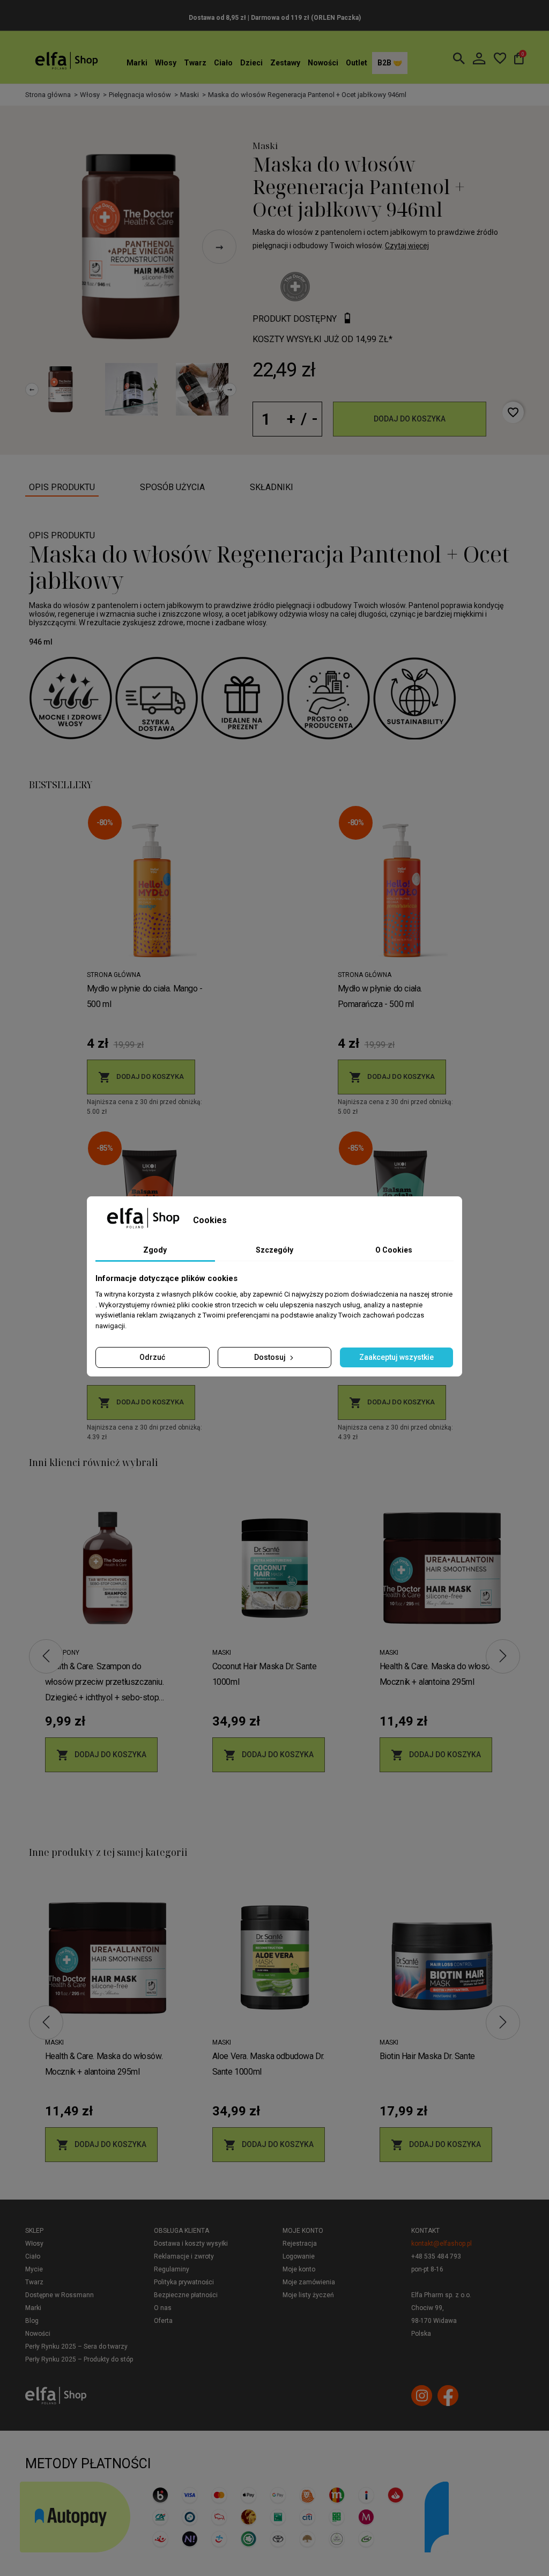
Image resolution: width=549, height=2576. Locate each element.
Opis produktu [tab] (62, 487)
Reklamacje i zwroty (184, 2256)
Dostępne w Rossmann (60, 2295)
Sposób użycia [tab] (172, 487)
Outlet (357, 63)
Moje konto (303, 2231)
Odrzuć (152, 1357)
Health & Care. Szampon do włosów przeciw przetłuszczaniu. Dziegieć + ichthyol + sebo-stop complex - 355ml (105, 1683)
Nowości (323, 63)
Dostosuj (271, 1357)
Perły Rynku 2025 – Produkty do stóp (79, 2359)
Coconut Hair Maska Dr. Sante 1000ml (265, 1674)
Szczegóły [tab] (274, 1250)
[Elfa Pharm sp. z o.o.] (66, 60)
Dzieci (251, 63)
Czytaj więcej (407, 246)
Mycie (34, 2269)
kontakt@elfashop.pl (442, 2244)
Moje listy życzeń (308, 2295)
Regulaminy (172, 2269)
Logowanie (299, 2256)
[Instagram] (422, 2396)
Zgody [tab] (155, 1250)
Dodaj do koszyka (410, 419)
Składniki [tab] (272, 487)
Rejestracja (300, 2244)
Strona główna (114, 975)
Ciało (223, 63)
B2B (385, 63)
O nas (163, 2308)
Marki (137, 63)
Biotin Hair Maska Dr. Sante (427, 2056)
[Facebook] (448, 2396)
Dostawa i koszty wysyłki (191, 2244)
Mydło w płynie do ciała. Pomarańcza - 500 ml (380, 996)
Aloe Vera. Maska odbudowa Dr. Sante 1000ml (268, 2064)
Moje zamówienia (309, 2282)
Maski (265, 146)
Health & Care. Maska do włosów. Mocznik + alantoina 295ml (439, 1674)
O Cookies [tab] (394, 1250)
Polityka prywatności (184, 2282)
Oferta (163, 2321)
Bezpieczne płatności (186, 2295)
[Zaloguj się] (479, 58)
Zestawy (285, 63)
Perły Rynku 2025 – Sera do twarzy (76, 2346)
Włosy (166, 63)
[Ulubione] (500, 58)
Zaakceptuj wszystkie (396, 1357)
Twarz (195, 63)
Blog (32, 2321)
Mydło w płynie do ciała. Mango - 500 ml (145, 996)
